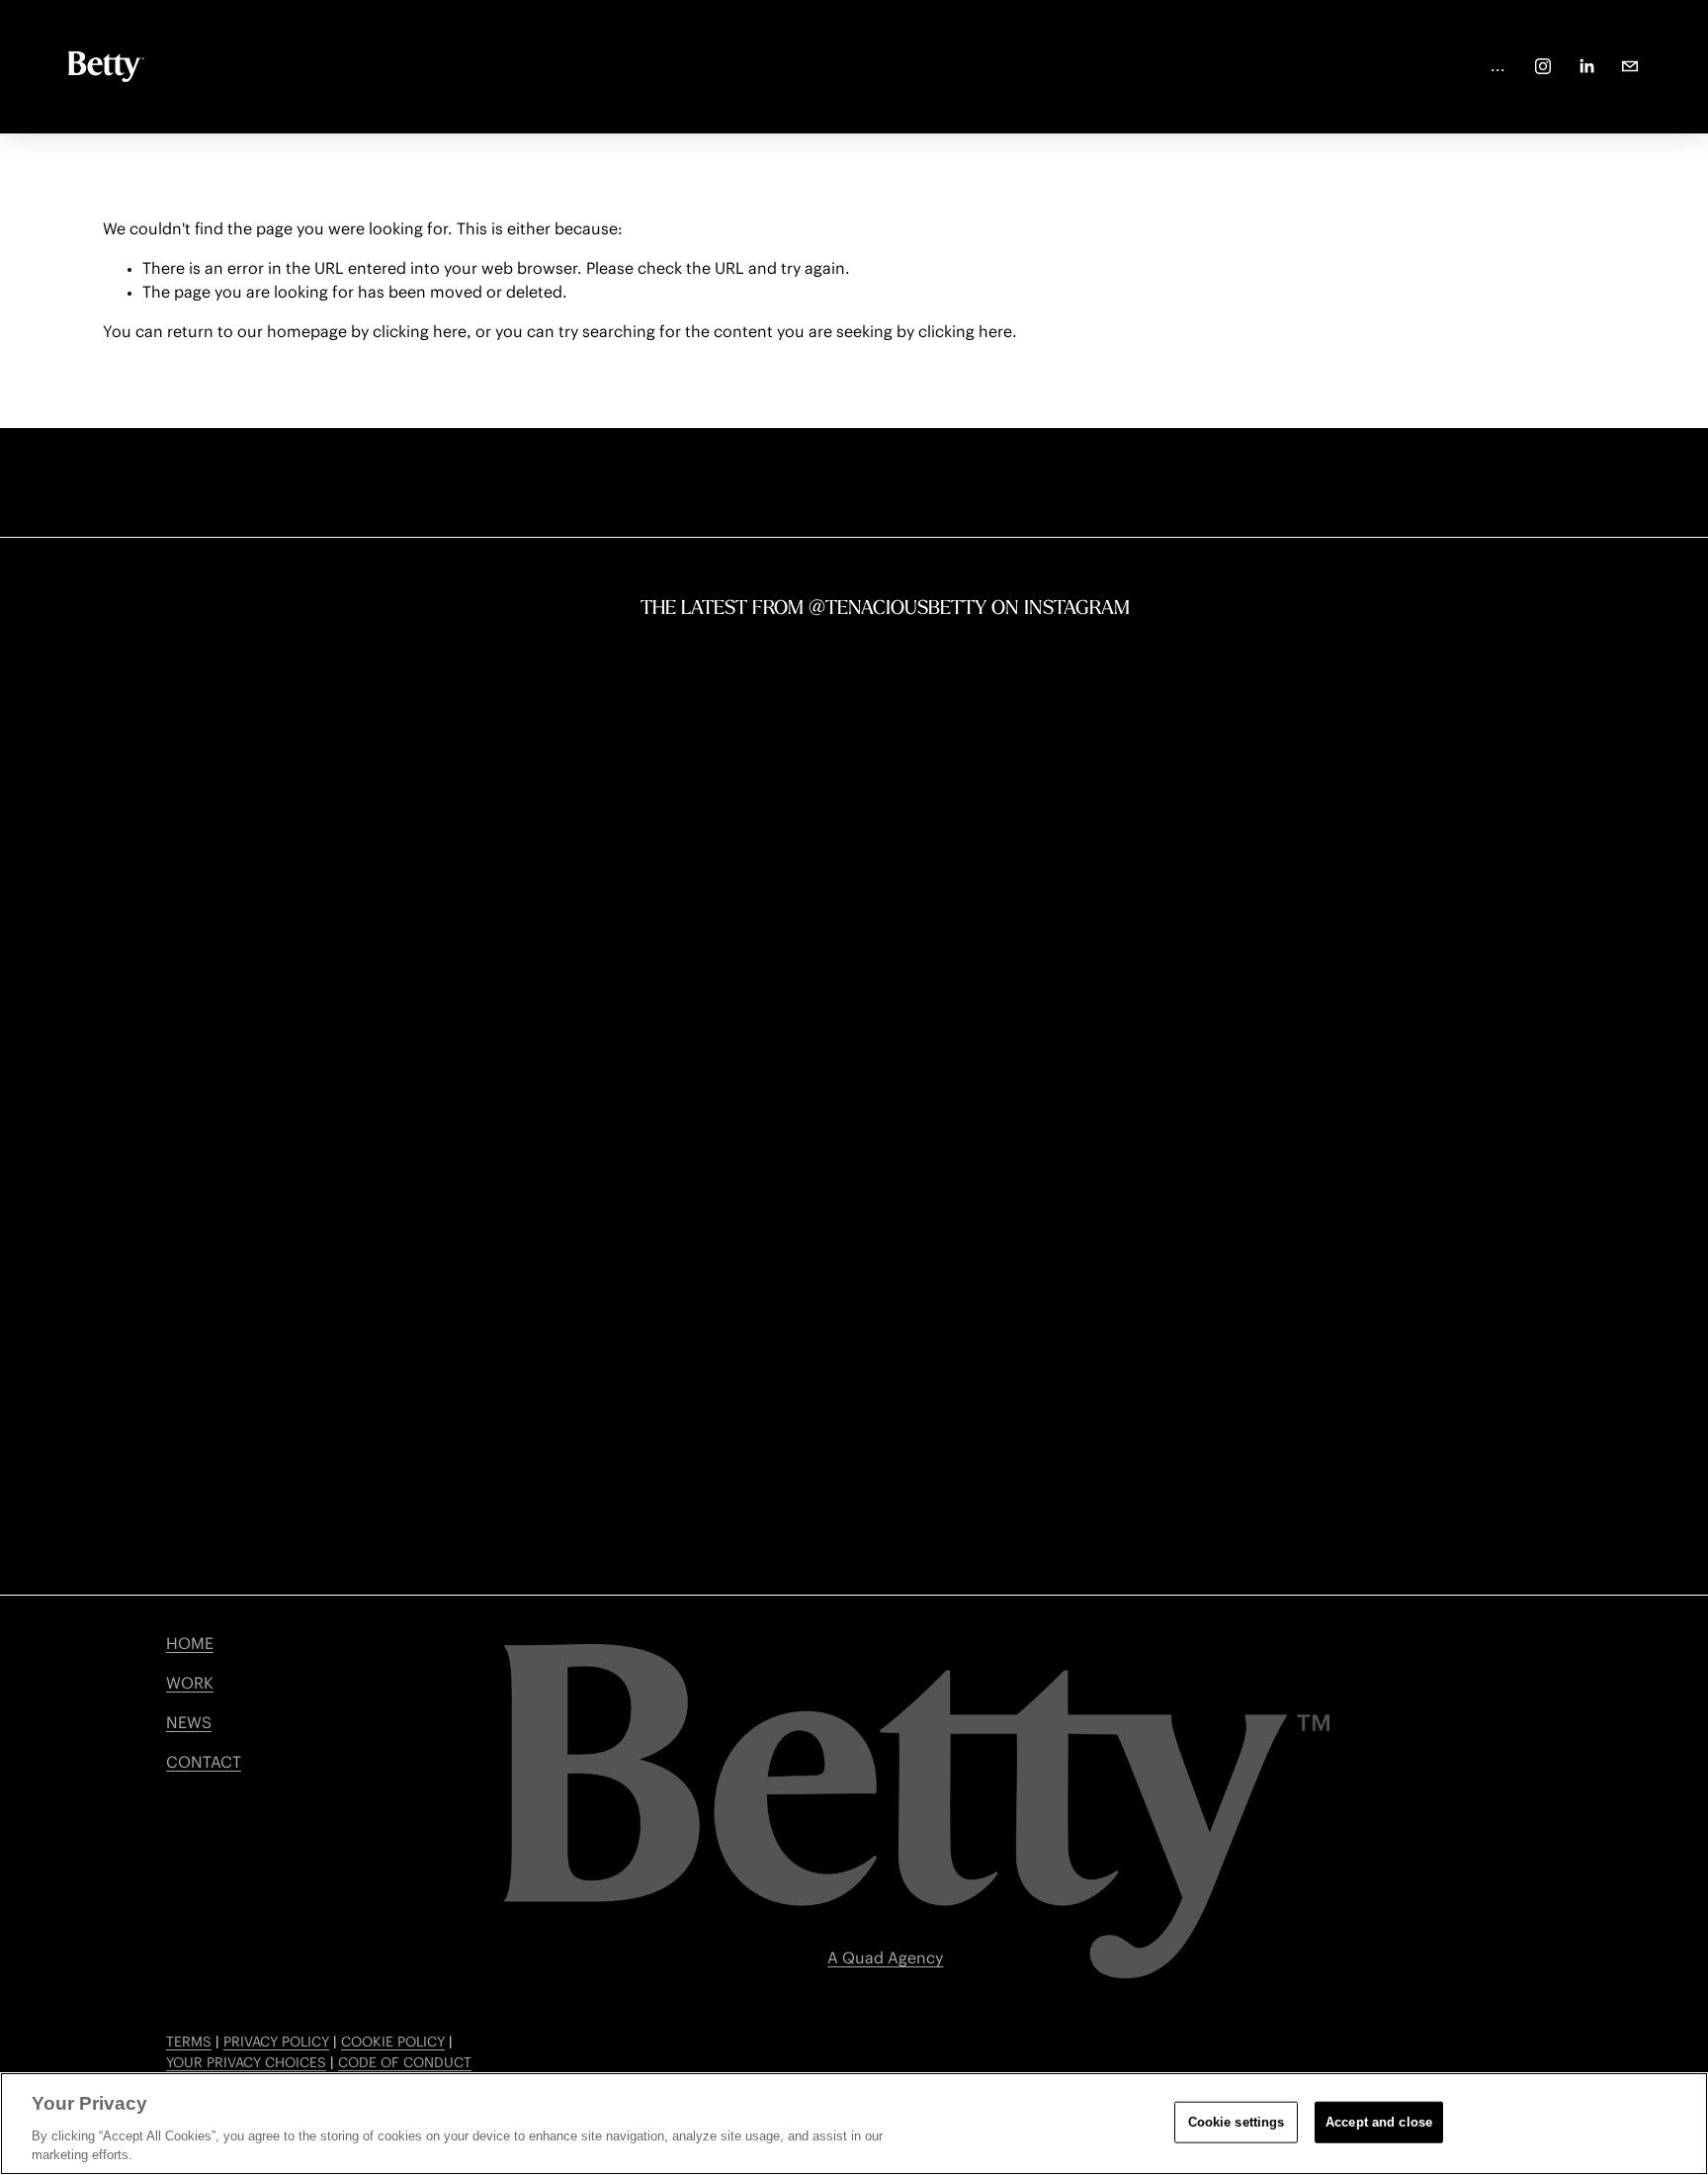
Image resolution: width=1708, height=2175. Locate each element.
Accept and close (1379, 2122)
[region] (854, 2124)
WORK (190, 1684)
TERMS (189, 2043)
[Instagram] (1543, 66)
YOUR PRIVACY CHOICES (246, 2063)
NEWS (189, 1723)
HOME (190, 1644)
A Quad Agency (885, 1958)
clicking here (420, 332)
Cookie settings (1237, 2122)
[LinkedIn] (1586, 66)
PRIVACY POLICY (276, 2043)
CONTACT (204, 1763)
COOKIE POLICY (393, 2043)
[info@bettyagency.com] (1630, 66)
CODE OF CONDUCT (405, 2063)
